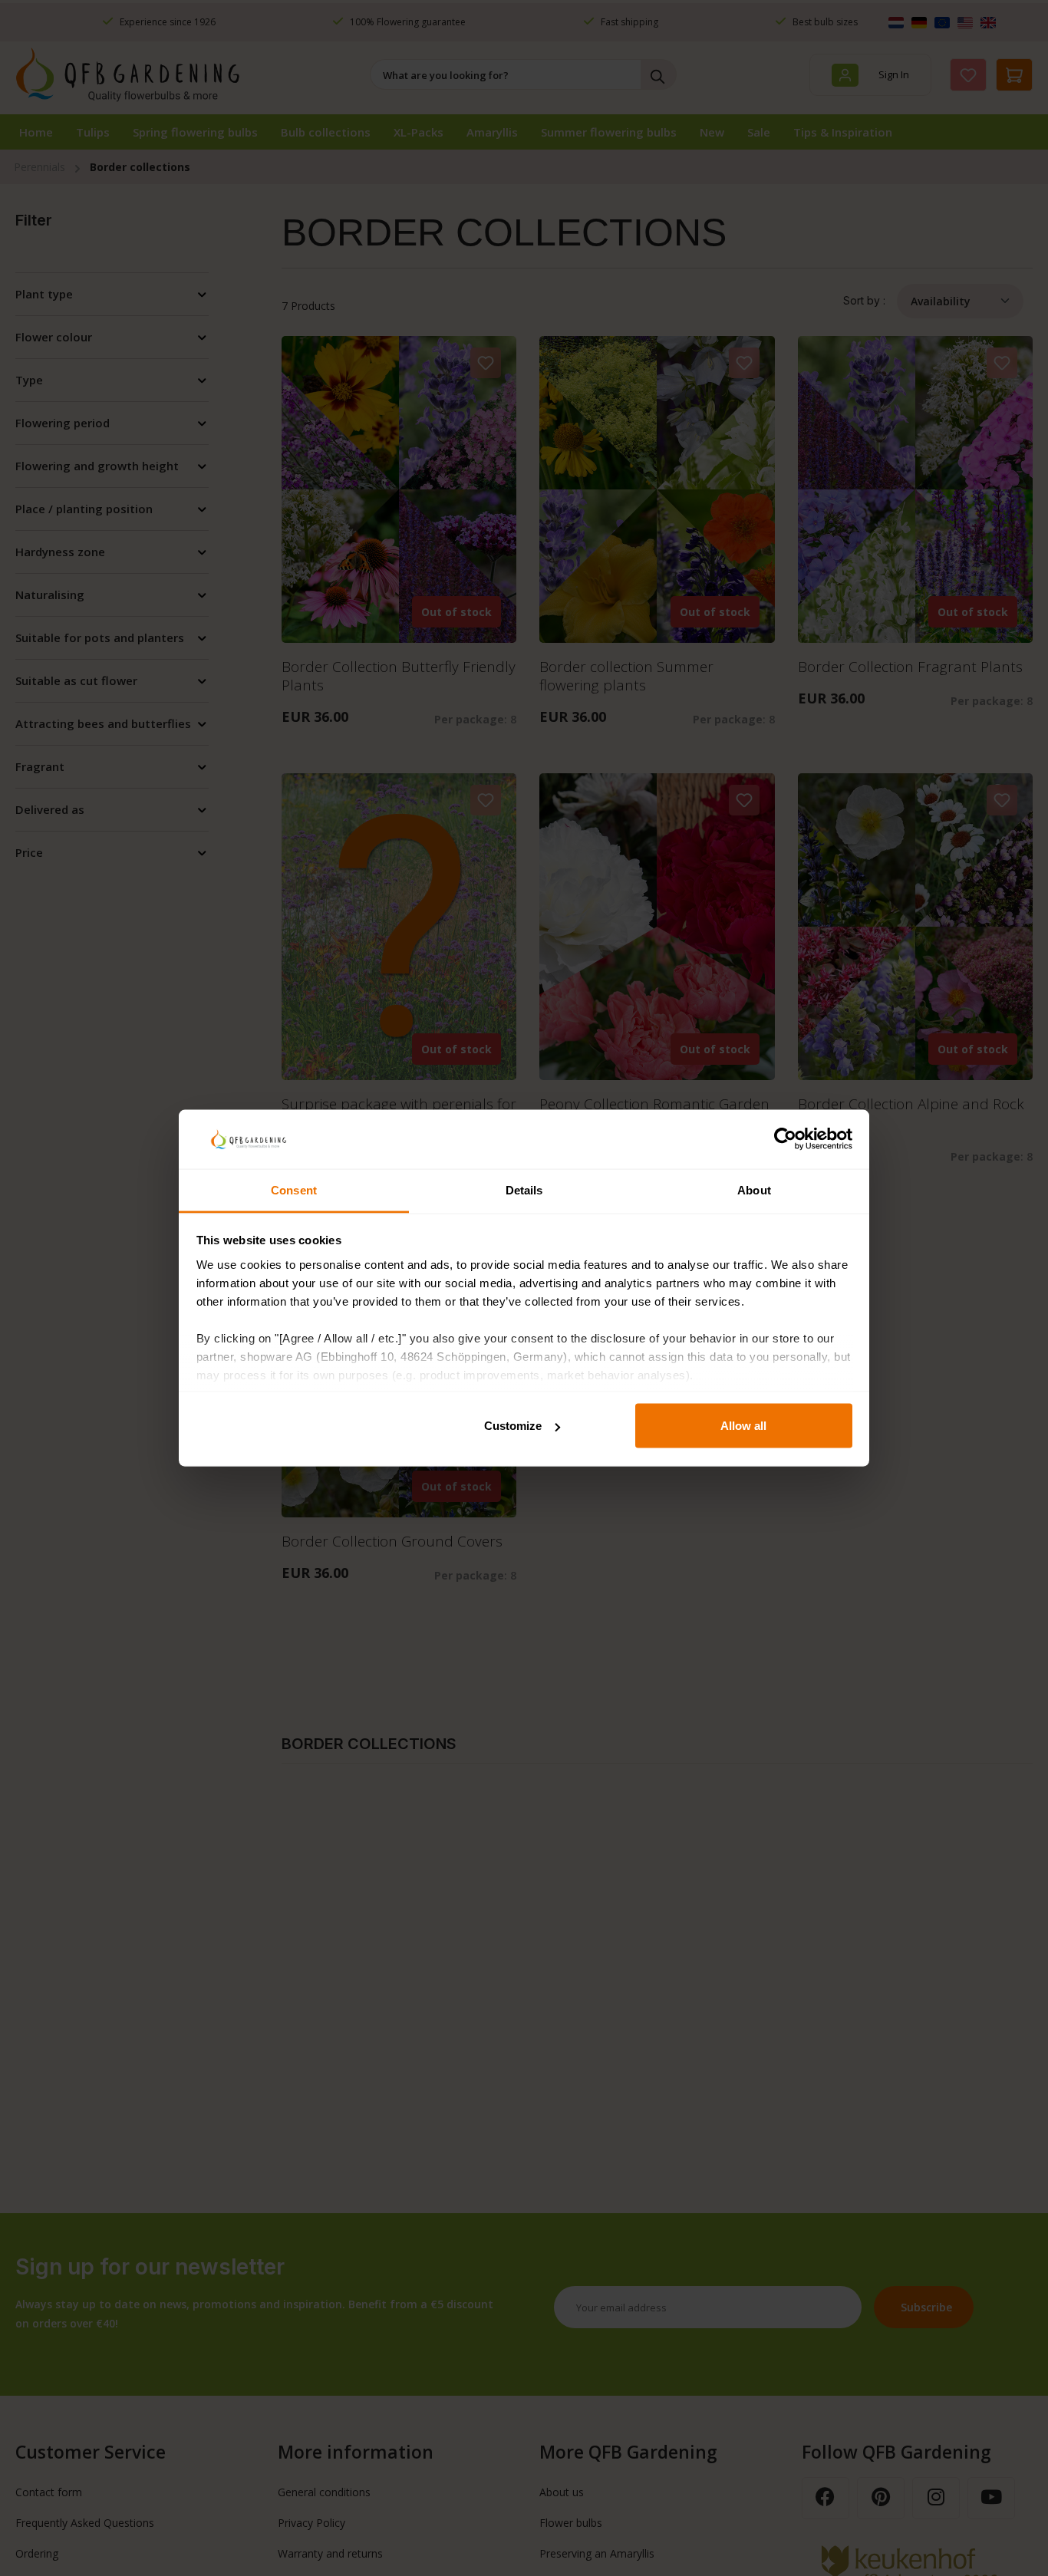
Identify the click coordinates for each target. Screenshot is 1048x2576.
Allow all (743, 1426)
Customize (513, 1426)
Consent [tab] (294, 1189)
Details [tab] (524, 1189)
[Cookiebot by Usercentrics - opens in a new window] (785, 1139)
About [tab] (754, 1189)
